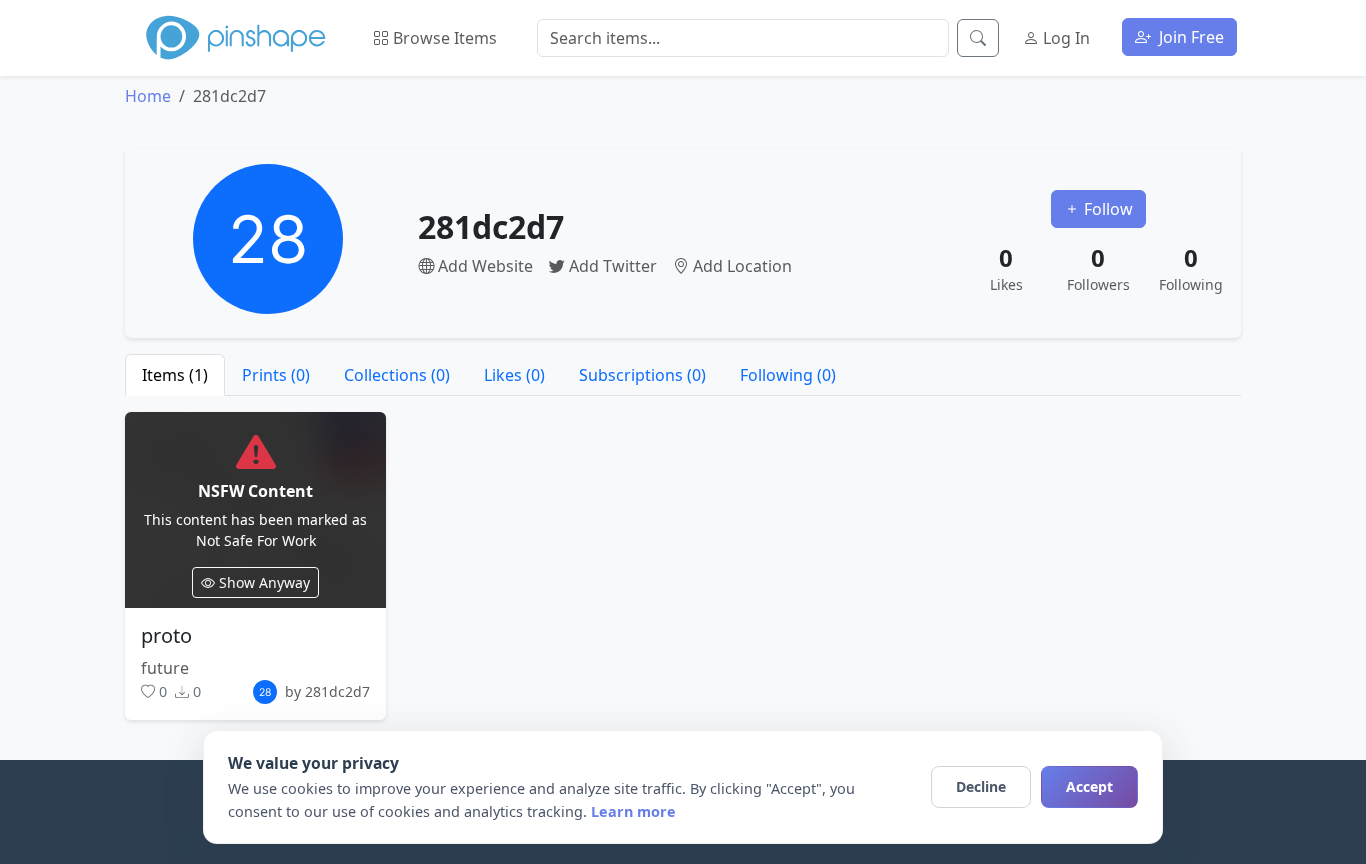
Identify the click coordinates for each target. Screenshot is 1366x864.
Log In (1064, 38)
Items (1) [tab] (175, 375)
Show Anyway (262, 582)
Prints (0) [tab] (276, 375)
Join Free (1189, 37)
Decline (981, 786)
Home (148, 96)
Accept (1089, 786)
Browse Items (443, 38)
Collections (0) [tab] (397, 375)
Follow (1106, 209)
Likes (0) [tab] (514, 375)
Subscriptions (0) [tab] (642, 375)
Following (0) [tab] (788, 375)
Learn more (633, 811)
